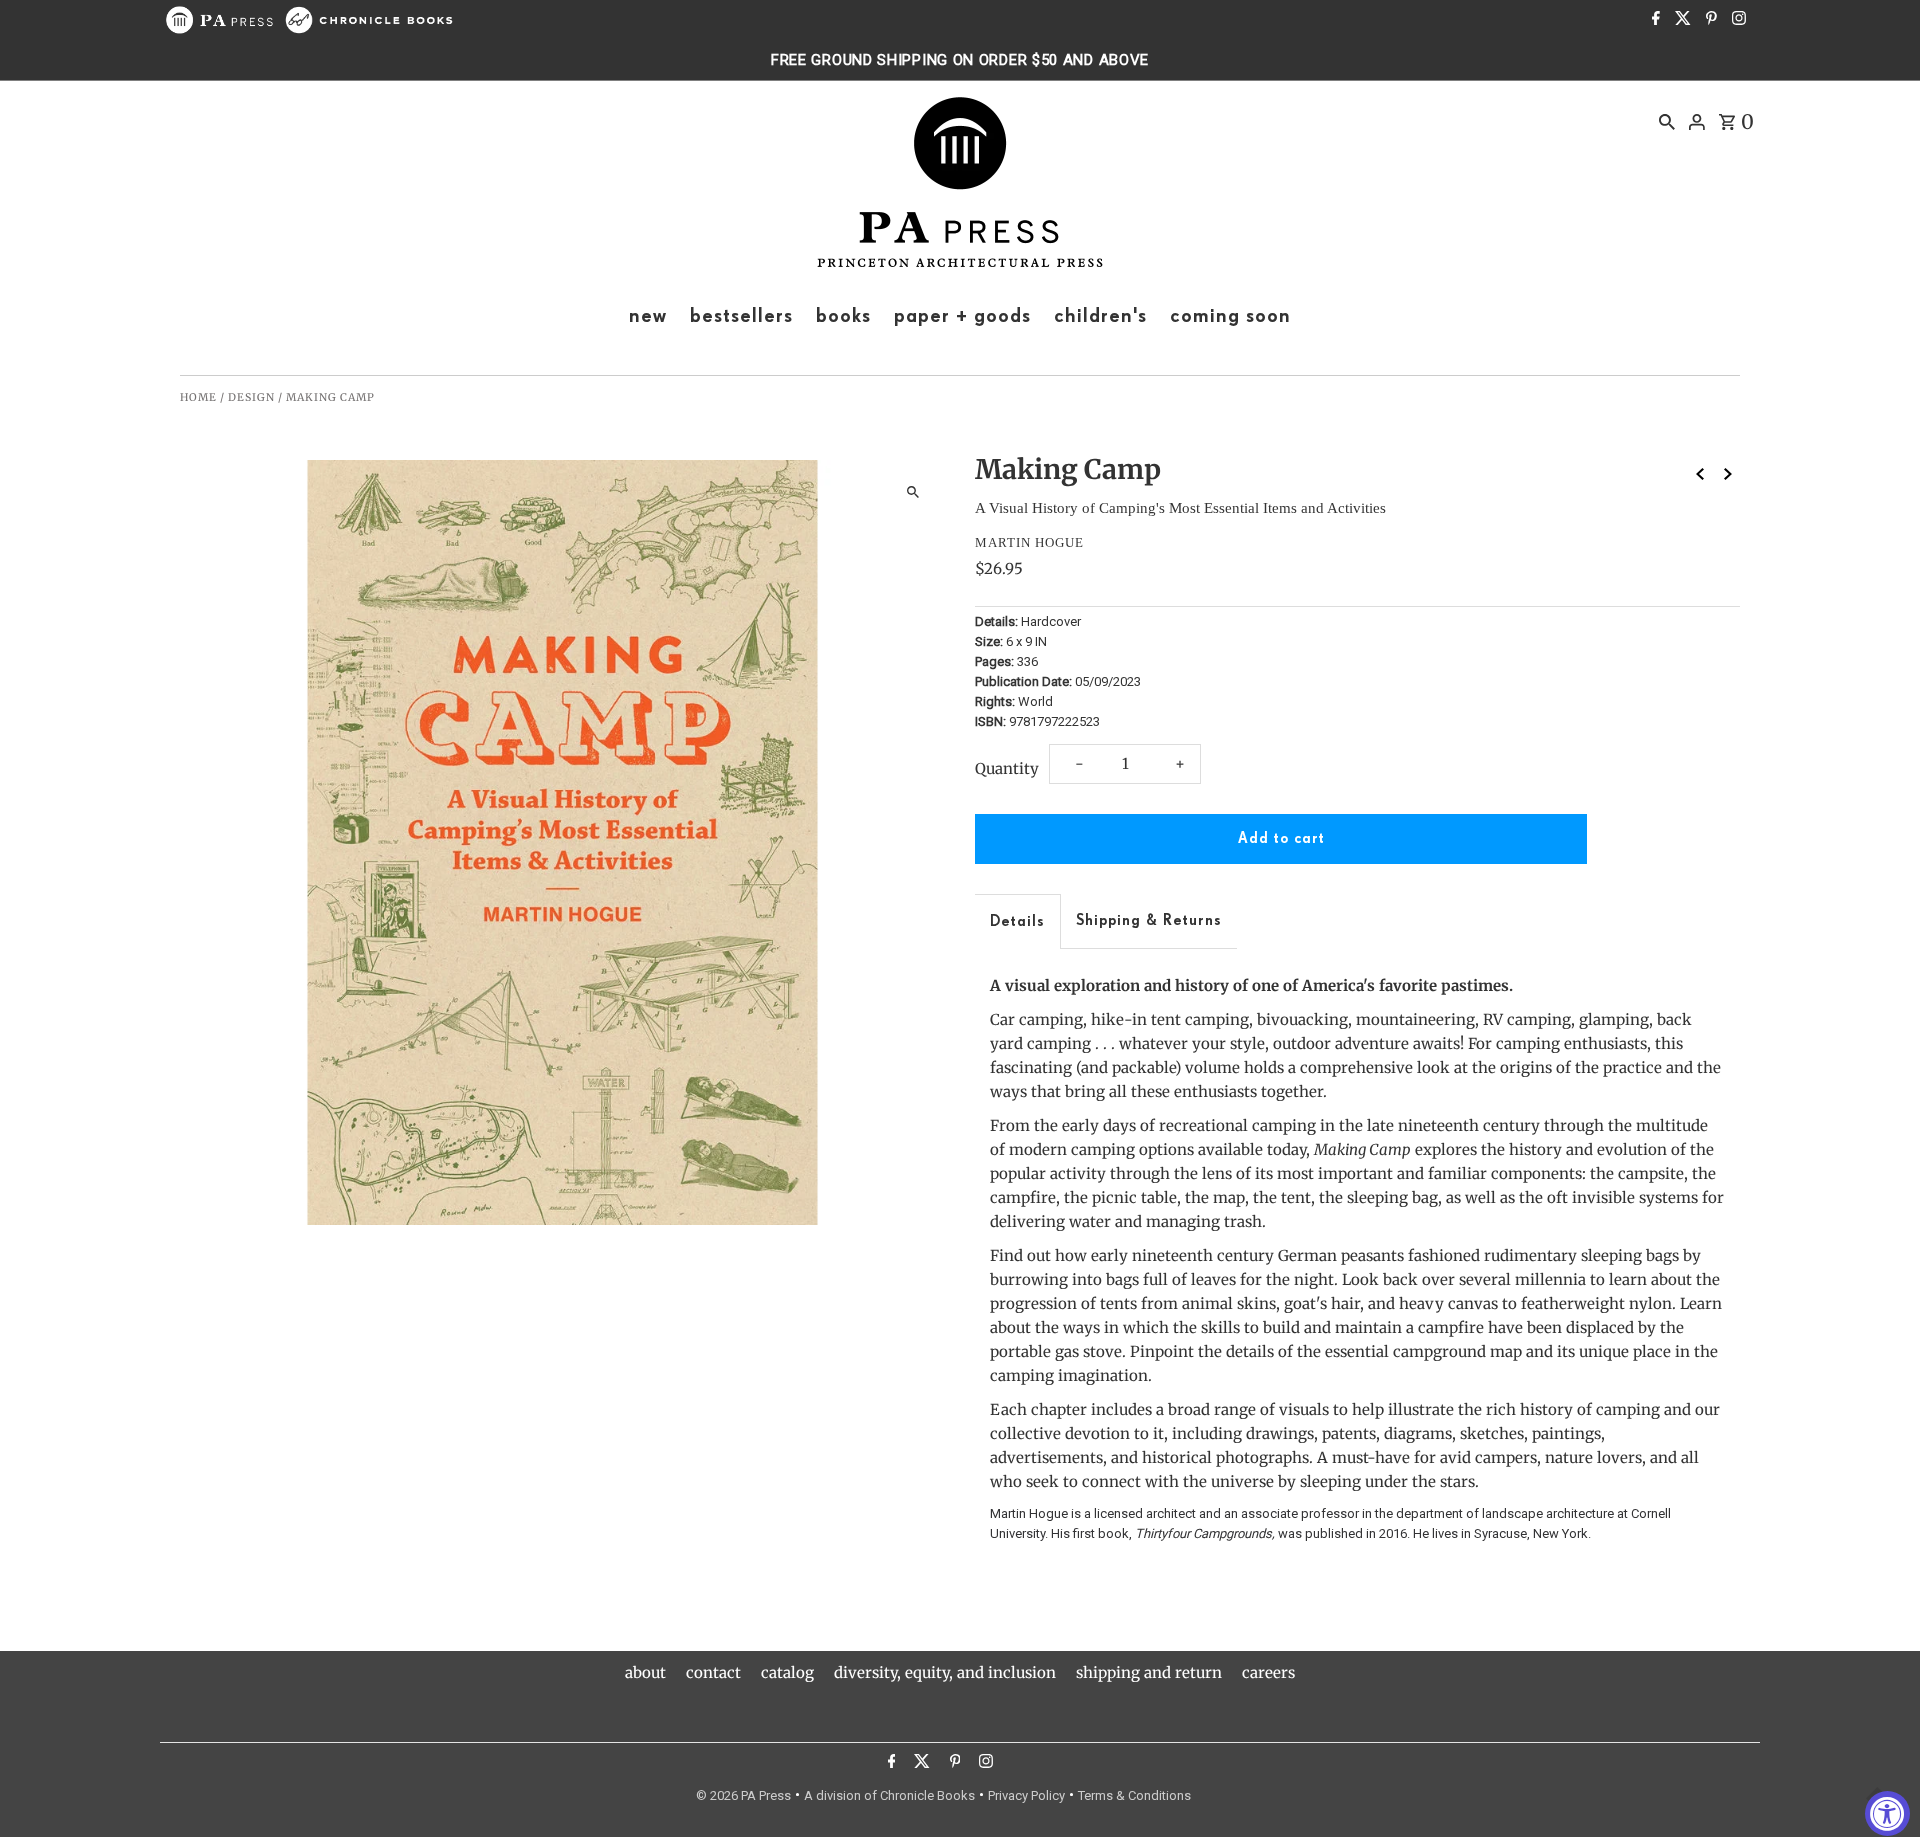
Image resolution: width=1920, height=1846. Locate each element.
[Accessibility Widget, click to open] (1887, 1813)
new (648, 316)
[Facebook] (1653, 20)
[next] (1728, 474)
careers (1268, 1672)
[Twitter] (1680, 20)
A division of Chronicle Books (889, 1795)
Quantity (1007, 768)
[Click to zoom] (912, 492)
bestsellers (741, 316)
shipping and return (1149, 1672)
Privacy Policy (1026, 1795)
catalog (787, 1672)
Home (198, 397)
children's (1100, 316)
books (843, 316)
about (645, 1672)
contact (713, 1672)
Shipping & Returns (1149, 920)
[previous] (1700, 474)
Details (1017, 921)
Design (251, 397)
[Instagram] (1736, 20)
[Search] (1667, 121)
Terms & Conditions (1134, 1795)
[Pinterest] (1709, 20)
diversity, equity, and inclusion (945, 1672)
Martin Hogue (1029, 542)
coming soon (1230, 316)
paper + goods (962, 316)
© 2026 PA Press (743, 1795)
